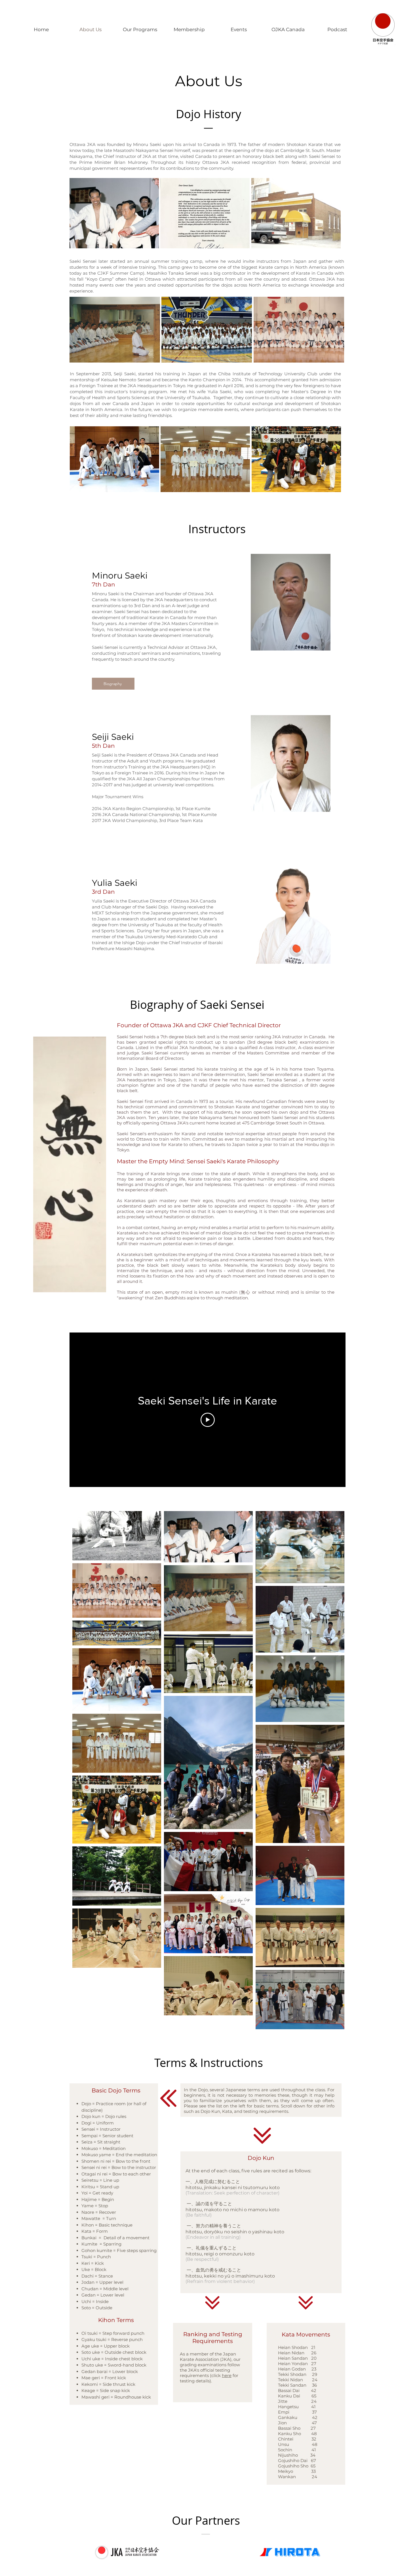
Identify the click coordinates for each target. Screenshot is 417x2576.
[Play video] (208, 1420)
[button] (114, 213)
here (227, 2375)
